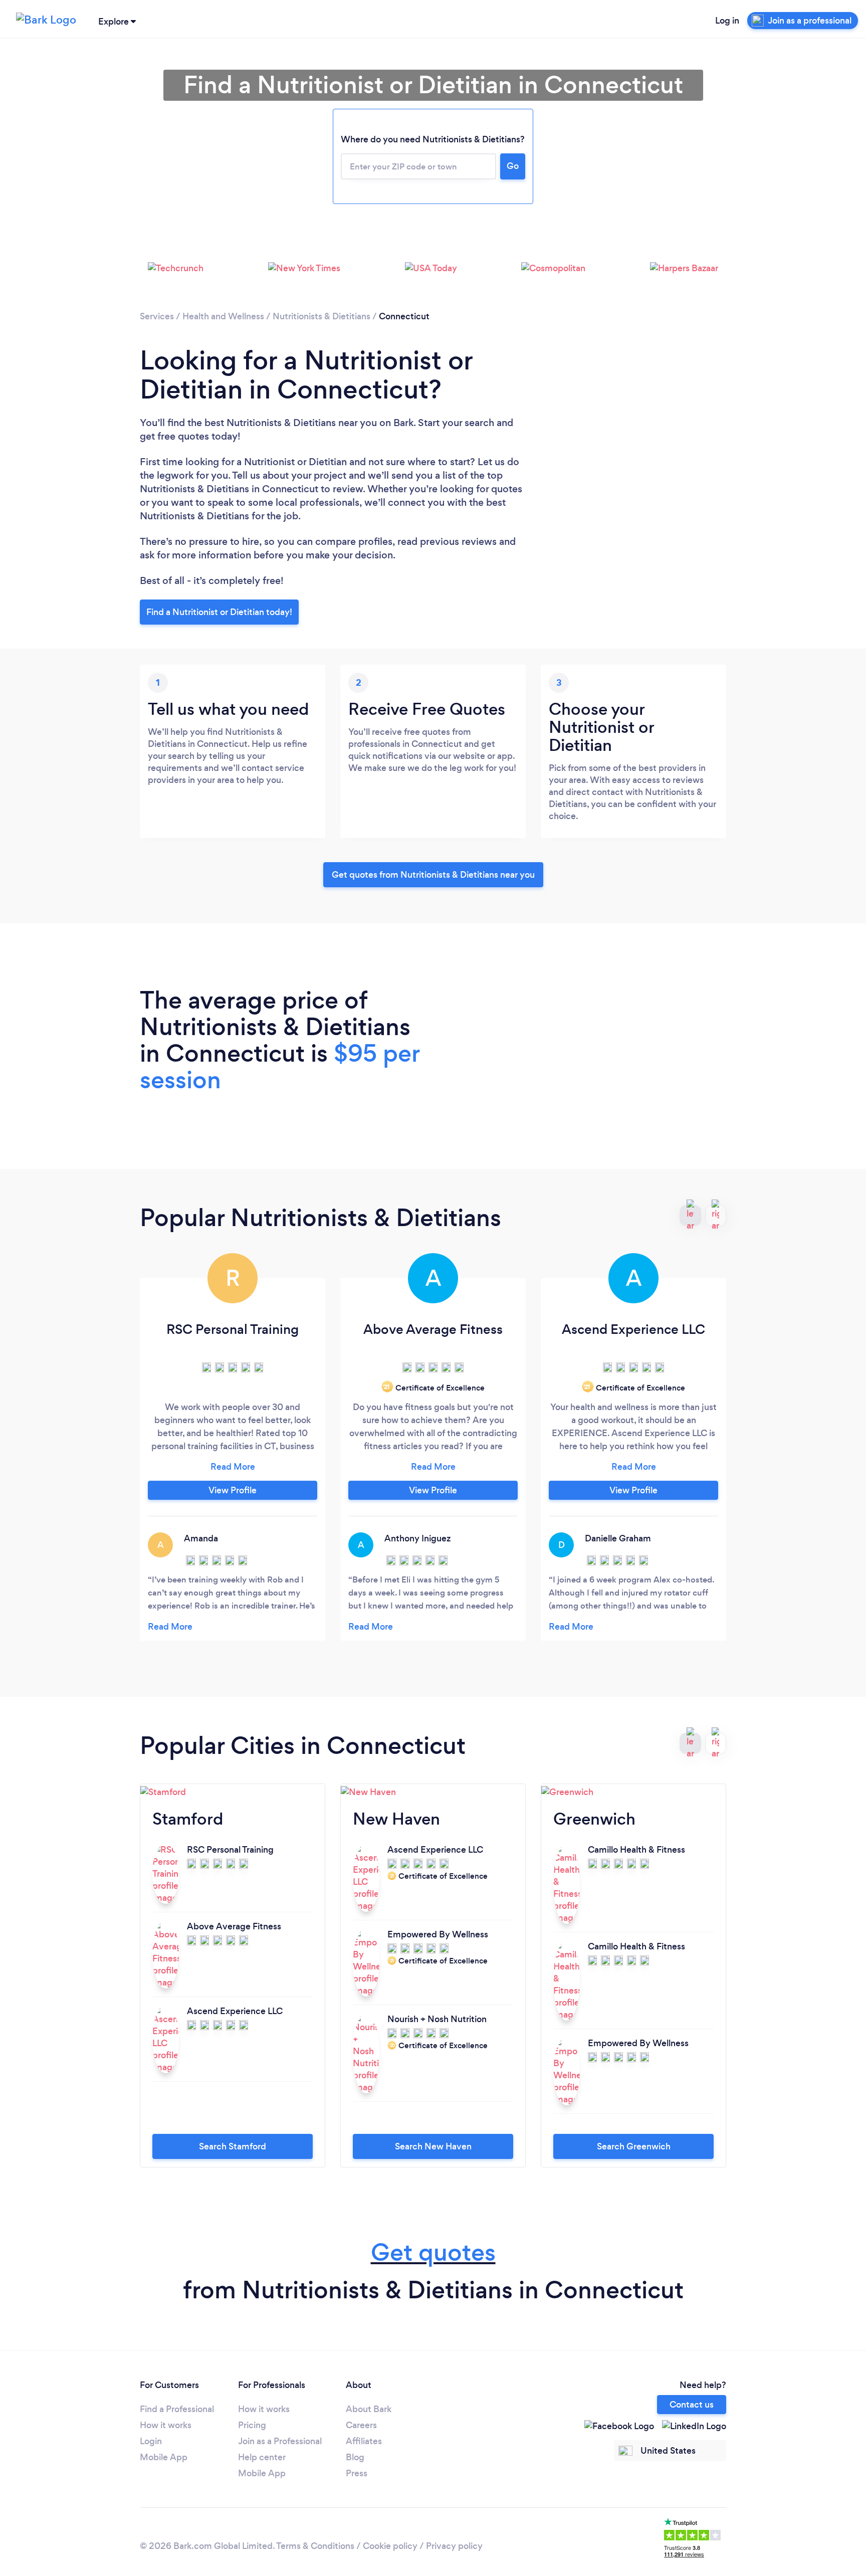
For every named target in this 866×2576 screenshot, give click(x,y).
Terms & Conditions (315, 2546)
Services (157, 316)
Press (357, 2473)
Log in (727, 21)
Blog (355, 2457)
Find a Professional (177, 2409)
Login (151, 2441)
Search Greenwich (634, 2146)
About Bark (369, 2409)
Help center (262, 2457)
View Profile (233, 1490)
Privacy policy (454, 2546)
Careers (361, 2425)
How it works (166, 2425)
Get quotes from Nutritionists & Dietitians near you (433, 875)
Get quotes (433, 2252)
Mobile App (164, 2457)
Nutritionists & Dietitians (321, 316)
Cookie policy (390, 2546)
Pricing (252, 2425)
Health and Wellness (223, 316)
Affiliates (364, 2441)
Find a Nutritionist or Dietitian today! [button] (219, 612)
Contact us (692, 2405)
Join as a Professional (280, 2441)
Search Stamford (233, 2146)
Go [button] (513, 166)
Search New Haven (433, 2146)
